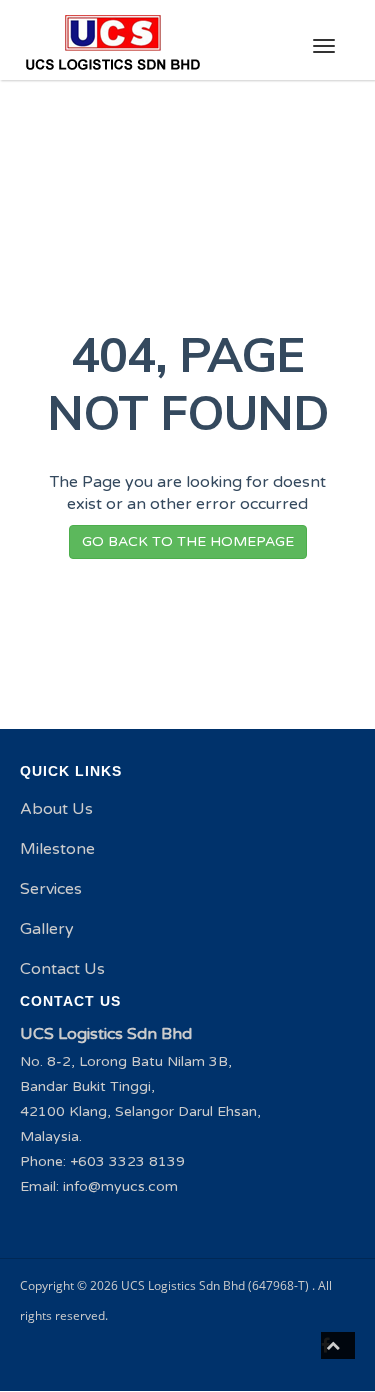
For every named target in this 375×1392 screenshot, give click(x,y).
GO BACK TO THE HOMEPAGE (188, 541)
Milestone (57, 849)
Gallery (47, 929)
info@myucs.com (120, 1186)
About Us (56, 809)
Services (51, 889)
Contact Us (62, 969)
